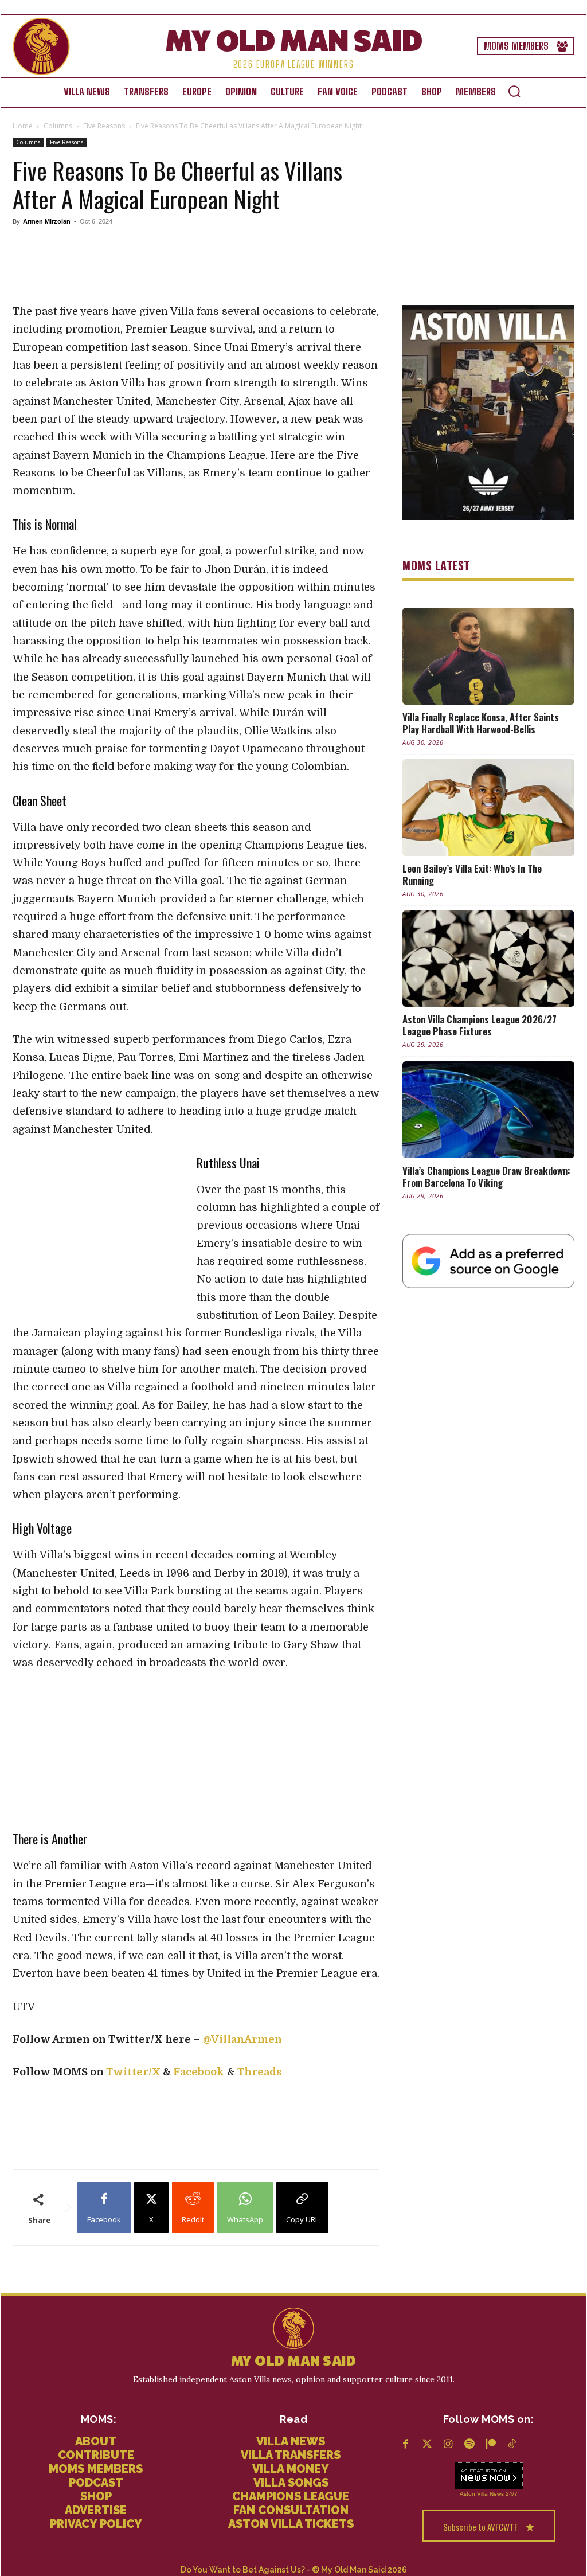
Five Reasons (104, 126)
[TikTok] (512, 2445)
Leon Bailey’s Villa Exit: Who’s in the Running (472, 874)
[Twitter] (427, 2445)
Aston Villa (474, 2494)
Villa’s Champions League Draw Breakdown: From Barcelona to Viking (486, 1176)
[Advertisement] (99, 1230)
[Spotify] (469, 2445)
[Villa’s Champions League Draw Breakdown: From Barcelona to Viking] (488, 1110)
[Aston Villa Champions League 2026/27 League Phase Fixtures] (488, 959)
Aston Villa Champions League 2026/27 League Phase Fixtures (480, 1025)
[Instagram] (448, 2445)
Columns (58, 126)
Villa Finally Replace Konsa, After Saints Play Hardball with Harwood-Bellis (481, 723)
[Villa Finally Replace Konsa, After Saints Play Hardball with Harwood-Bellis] (488, 656)
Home (23, 126)
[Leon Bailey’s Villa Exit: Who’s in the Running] (488, 808)
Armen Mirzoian (47, 221)
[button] (514, 91)
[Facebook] (406, 2445)
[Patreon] (490, 2445)
